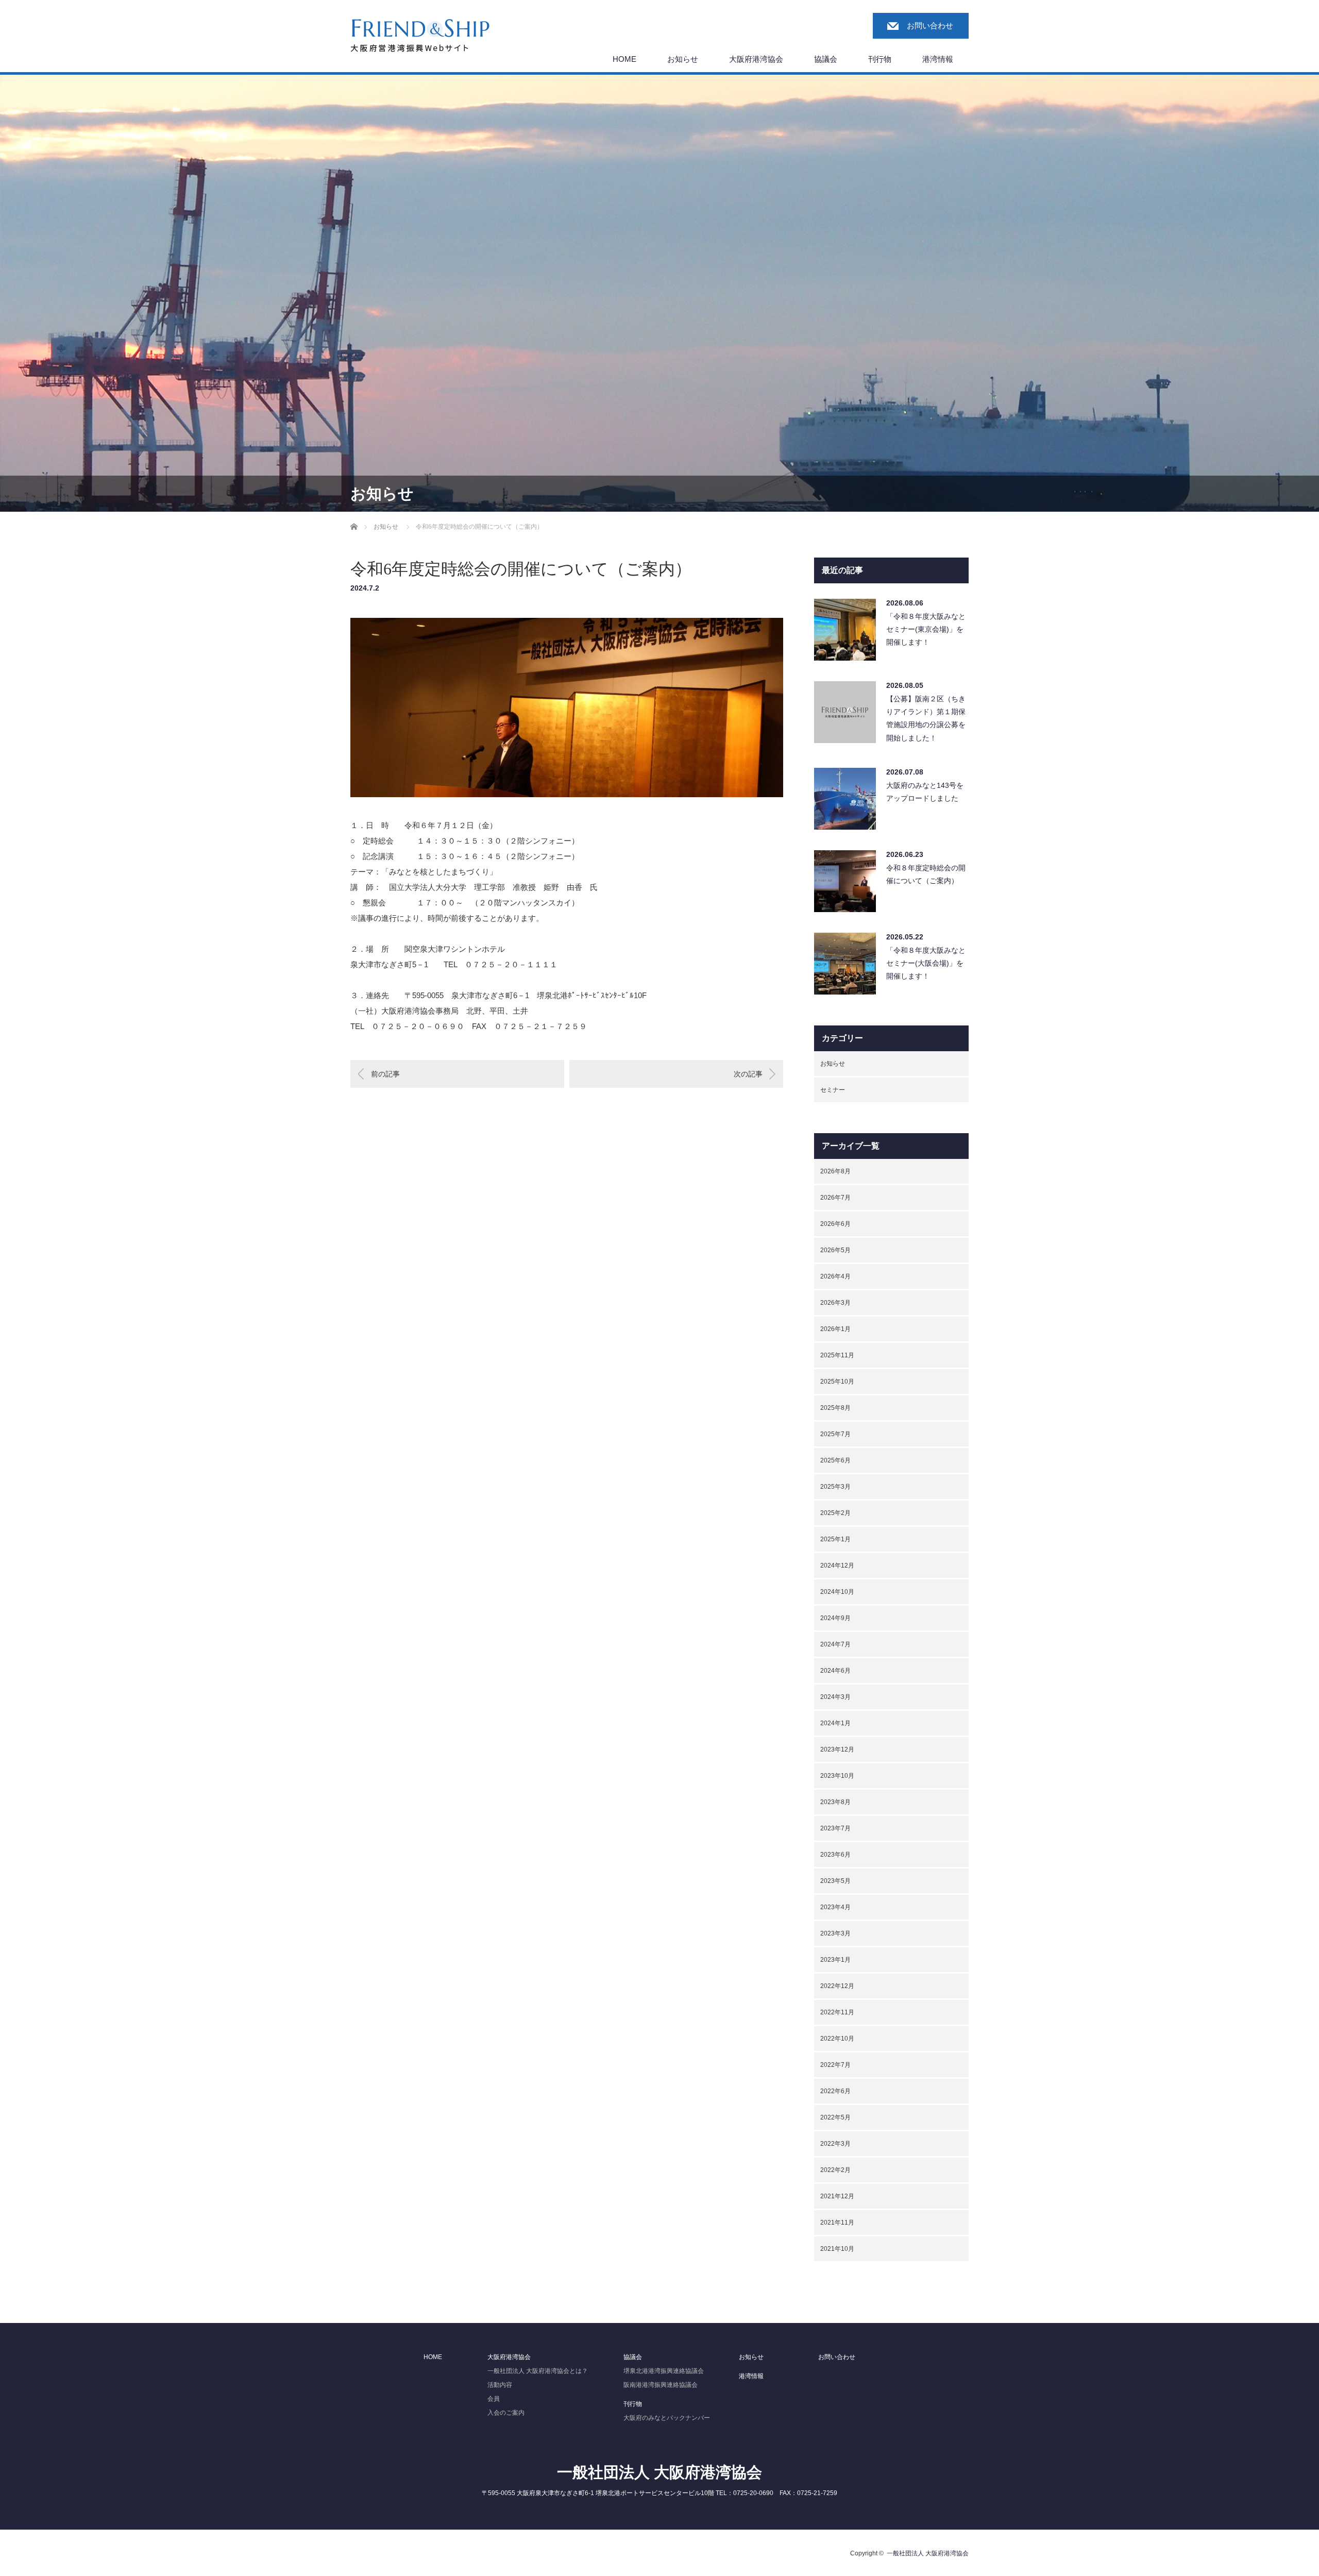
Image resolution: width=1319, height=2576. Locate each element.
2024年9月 (835, 1618)
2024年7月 (835, 1644)
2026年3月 (835, 1303)
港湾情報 (938, 59)
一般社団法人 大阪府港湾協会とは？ (538, 2371)
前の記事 (385, 1074)
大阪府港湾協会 (756, 59)
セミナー (833, 1090)
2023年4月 (835, 1907)
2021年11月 (837, 2223)
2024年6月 (835, 1671)
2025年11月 (837, 1355)
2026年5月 (835, 1250)
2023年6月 (835, 1855)
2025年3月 (835, 1487)
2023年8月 (835, 1802)
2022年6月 (835, 2091)
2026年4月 (835, 1276)
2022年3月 (835, 2144)
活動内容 (500, 2385)
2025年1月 (835, 1539)
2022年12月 (837, 1986)
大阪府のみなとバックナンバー (667, 2418)
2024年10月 (837, 1592)
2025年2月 (835, 1513)
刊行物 (880, 59)
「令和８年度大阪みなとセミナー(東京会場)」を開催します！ (926, 629)
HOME (624, 59)
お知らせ (683, 59)
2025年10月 (837, 1382)
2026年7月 (835, 1198)
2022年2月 (835, 2170)
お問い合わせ (930, 26)
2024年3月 (835, 1697)
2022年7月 (835, 2065)
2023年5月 (835, 1881)
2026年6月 (835, 1224)
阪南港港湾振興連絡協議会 (661, 2385)
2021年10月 (837, 2249)
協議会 (826, 59)
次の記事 (748, 1074)
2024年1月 (835, 1723)
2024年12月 (837, 1565)
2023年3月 (835, 1933)
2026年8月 (835, 1171)
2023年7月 (835, 1828)
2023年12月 (837, 1749)
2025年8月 (835, 1408)
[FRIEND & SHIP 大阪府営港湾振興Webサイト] (420, 36)
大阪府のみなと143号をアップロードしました (925, 792)
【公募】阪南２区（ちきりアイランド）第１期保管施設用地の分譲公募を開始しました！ (926, 718)
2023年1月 (835, 1960)
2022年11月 (837, 2012)
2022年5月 (835, 2117)
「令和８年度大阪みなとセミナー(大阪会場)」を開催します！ (926, 963)
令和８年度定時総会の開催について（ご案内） (926, 874)
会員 (494, 2399)
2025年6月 (835, 1460)
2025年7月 (835, 1434)
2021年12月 (837, 2196)
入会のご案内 (506, 2413)
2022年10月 (837, 2039)
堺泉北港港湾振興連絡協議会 (664, 2371)
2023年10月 (837, 1776)
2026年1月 (835, 1329)
